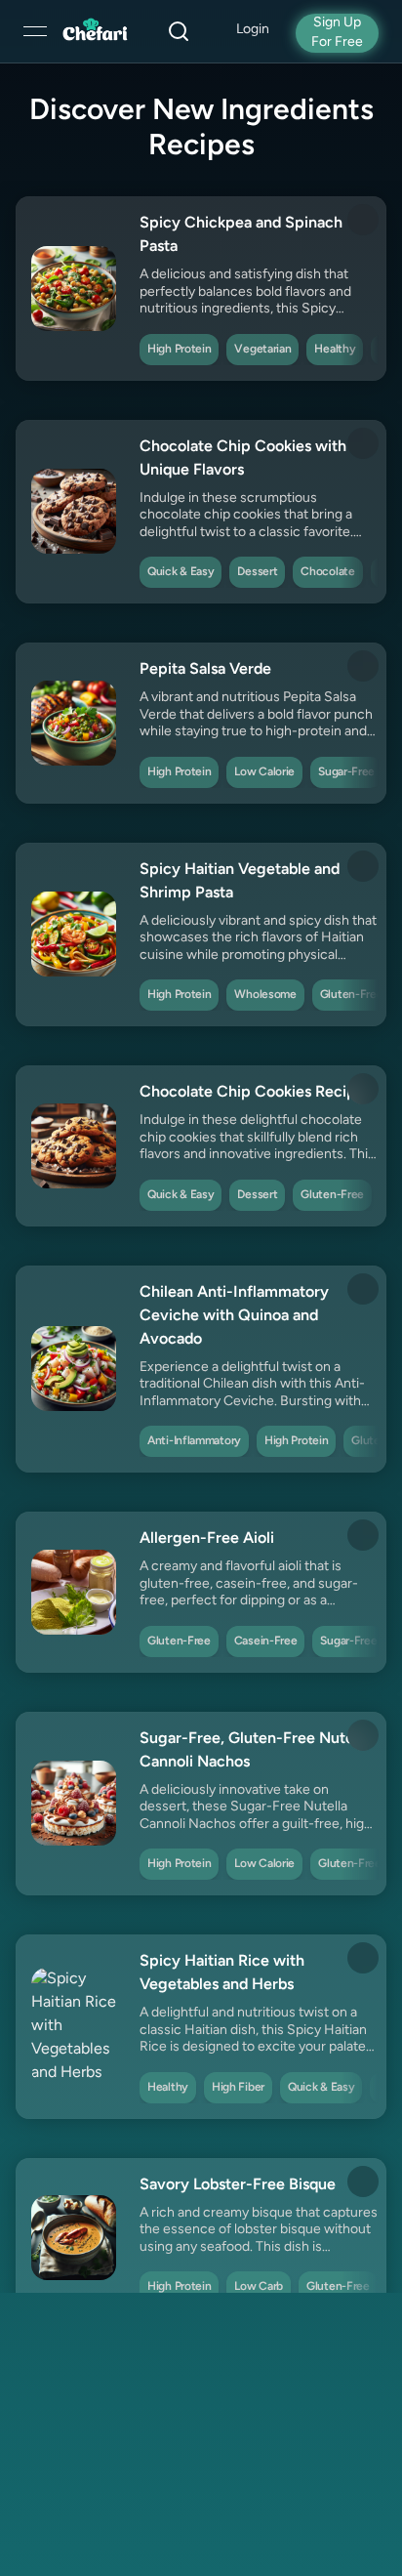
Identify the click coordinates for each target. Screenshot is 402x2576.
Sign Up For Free (337, 33)
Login (253, 30)
